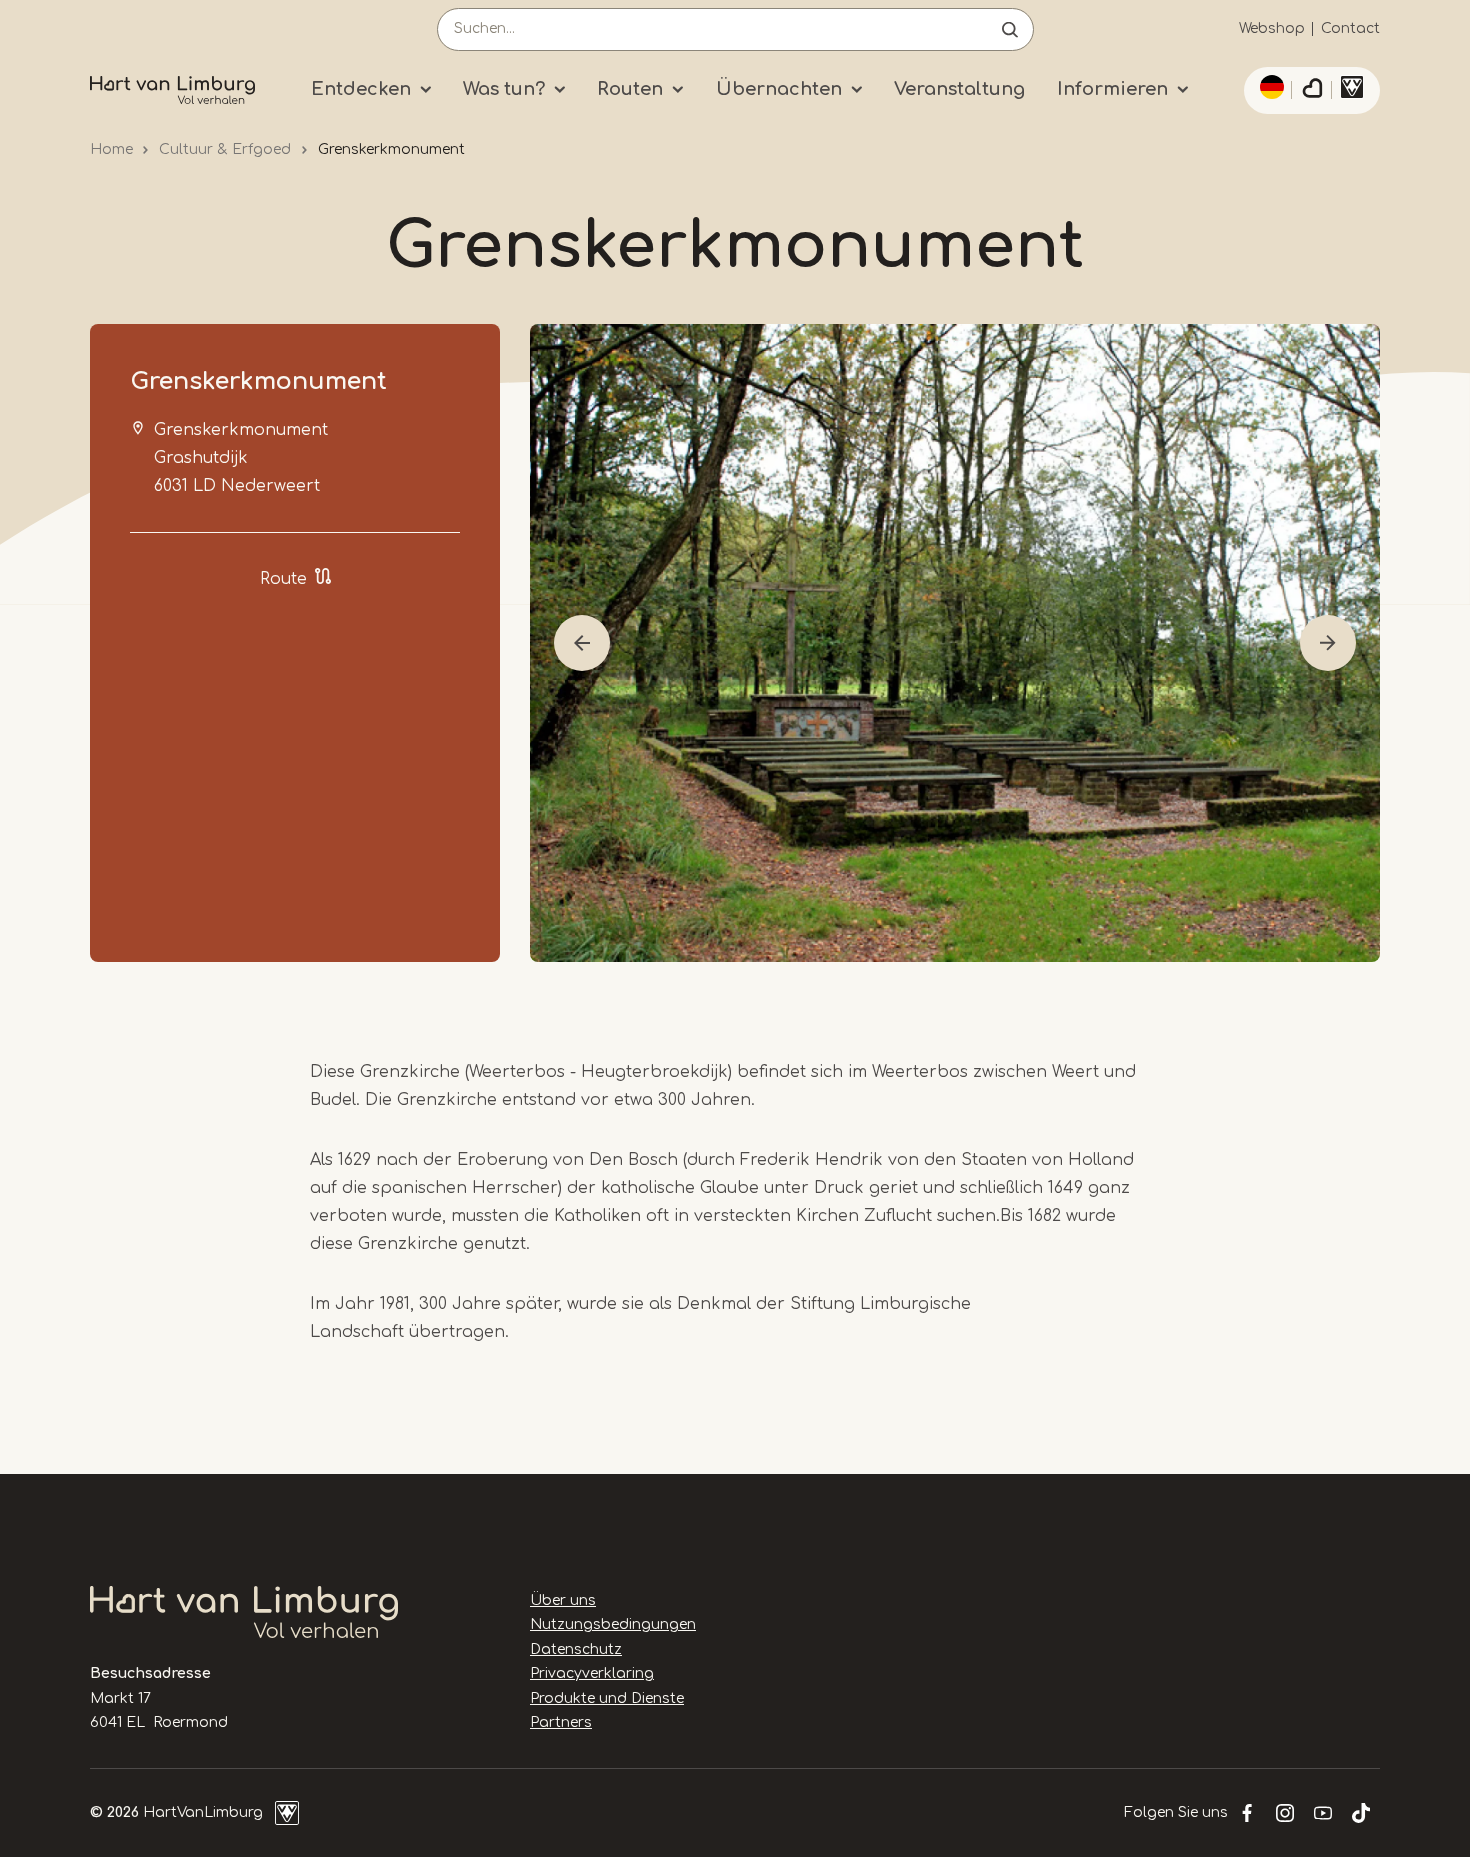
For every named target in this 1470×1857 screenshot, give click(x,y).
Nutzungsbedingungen (613, 1624)
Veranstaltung (959, 89)
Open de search (1010, 29)
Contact (1350, 28)
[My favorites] (1312, 91)
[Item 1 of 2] (955, 643)
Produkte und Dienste (607, 1698)
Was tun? (504, 89)
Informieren (1112, 89)
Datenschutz (576, 1649)
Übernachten (779, 89)
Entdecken (361, 89)
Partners (561, 1722)
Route (283, 579)
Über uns (563, 1600)
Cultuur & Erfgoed (225, 149)
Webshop (1272, 28)
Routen (630, 89)
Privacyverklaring (592, 1673)
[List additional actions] (1269, 87)
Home (111, 149)
